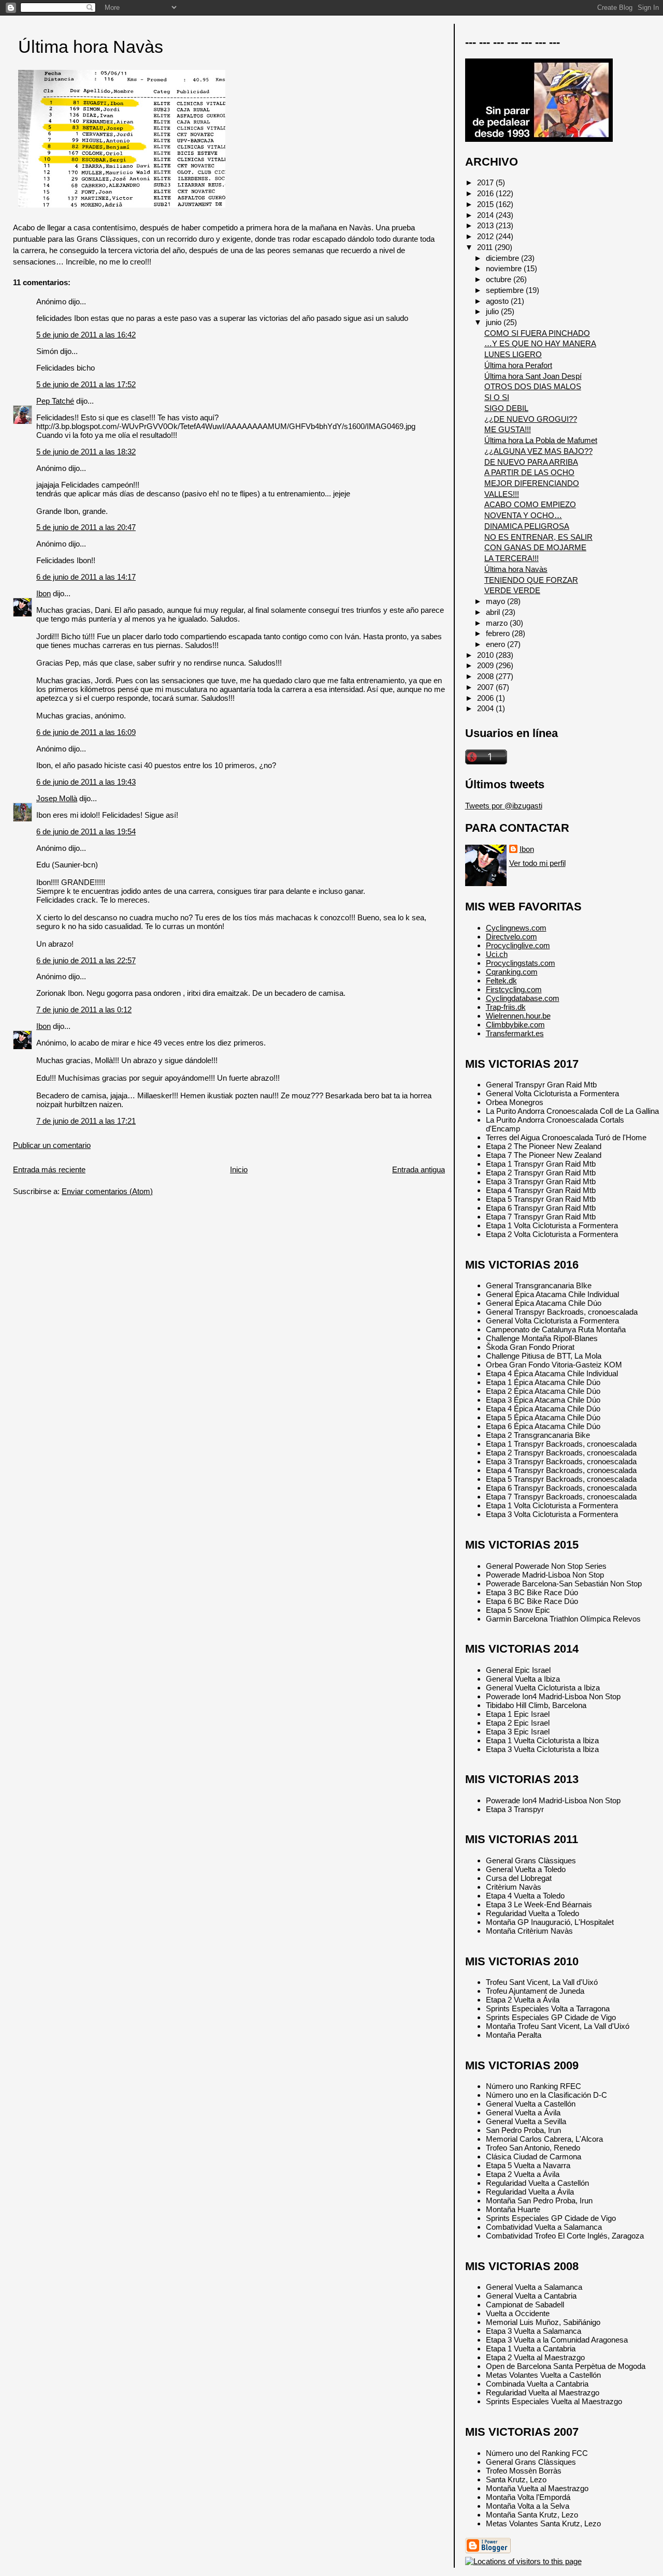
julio (493, 311)
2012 (486, 236)
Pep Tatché (55, 401)
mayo (496, 601)
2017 (486, 182)
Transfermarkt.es (515, 1033)
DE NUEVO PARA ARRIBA (531, 462)
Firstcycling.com (514, 989)
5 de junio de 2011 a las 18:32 (86, 452)
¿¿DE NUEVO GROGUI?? (531, 419)
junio (495, 322)
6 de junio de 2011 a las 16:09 (86, 732)
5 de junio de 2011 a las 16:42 (86, 335)
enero (496, 644)
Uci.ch (497, 954)
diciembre (503, 258)
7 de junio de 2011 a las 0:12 (84, 1010)
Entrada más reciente (49, 1169)
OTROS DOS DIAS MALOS (533, 386)
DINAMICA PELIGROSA (527, 526)
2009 (486, 665)
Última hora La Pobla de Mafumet (541, 440)
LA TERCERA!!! (511, 558)
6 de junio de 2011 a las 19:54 (86, 831)
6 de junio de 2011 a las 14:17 (86, 577)
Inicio (239, 1169)
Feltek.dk (501, 981)
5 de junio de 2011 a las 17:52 (86, 384)
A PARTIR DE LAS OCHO (529, 472)
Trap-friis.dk (506, 1007)
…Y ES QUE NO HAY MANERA (540, 343)
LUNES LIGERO (513, 354)
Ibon (44, 593)
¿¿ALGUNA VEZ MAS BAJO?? (538, 451)
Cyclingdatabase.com (523, 998)
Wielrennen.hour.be (518, 1016)
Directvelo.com (511, 937)
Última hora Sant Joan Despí (533, 376)
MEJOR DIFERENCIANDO (532, 483)
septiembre (506, 290)
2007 (486, 687)
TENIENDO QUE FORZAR (531, 580)
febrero (499, 633)
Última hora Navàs (91, 47)
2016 (486, 193)
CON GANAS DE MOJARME (535, 547)
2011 (486, 247)
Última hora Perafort (518, 365)
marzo (498, 623)
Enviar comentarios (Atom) (107, 1191)
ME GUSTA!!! (508, 429)
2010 (486, 655)
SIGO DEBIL (506, 408)
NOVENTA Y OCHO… (523, 515)
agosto (498, 301)
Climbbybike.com (515, 1025)
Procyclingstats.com (521, 963)
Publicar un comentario (52, 1145)
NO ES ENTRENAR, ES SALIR (538, 537)
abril (494, 612)
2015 (486, 204)
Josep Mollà (57, 798)
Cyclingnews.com (516, 928)
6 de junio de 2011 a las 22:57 (86, 960)
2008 (486, 676)
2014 (486, 215)
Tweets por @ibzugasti (504, 806)
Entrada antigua (419, 1169)
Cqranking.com (512, 972)
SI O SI (497, 397)
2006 (486, 698)
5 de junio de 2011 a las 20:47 (86, 527)
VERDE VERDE (512, 590)
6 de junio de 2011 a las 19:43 (86, 782)
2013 (486, 225)
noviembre (505, 268)
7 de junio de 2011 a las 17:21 (86, 1121)
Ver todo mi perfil (537, 863)
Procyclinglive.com (518, 945)
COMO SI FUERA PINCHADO (537, 333)
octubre (500, 279)
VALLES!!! (502, 494)
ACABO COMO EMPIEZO (530, 504)
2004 (486, 708)
